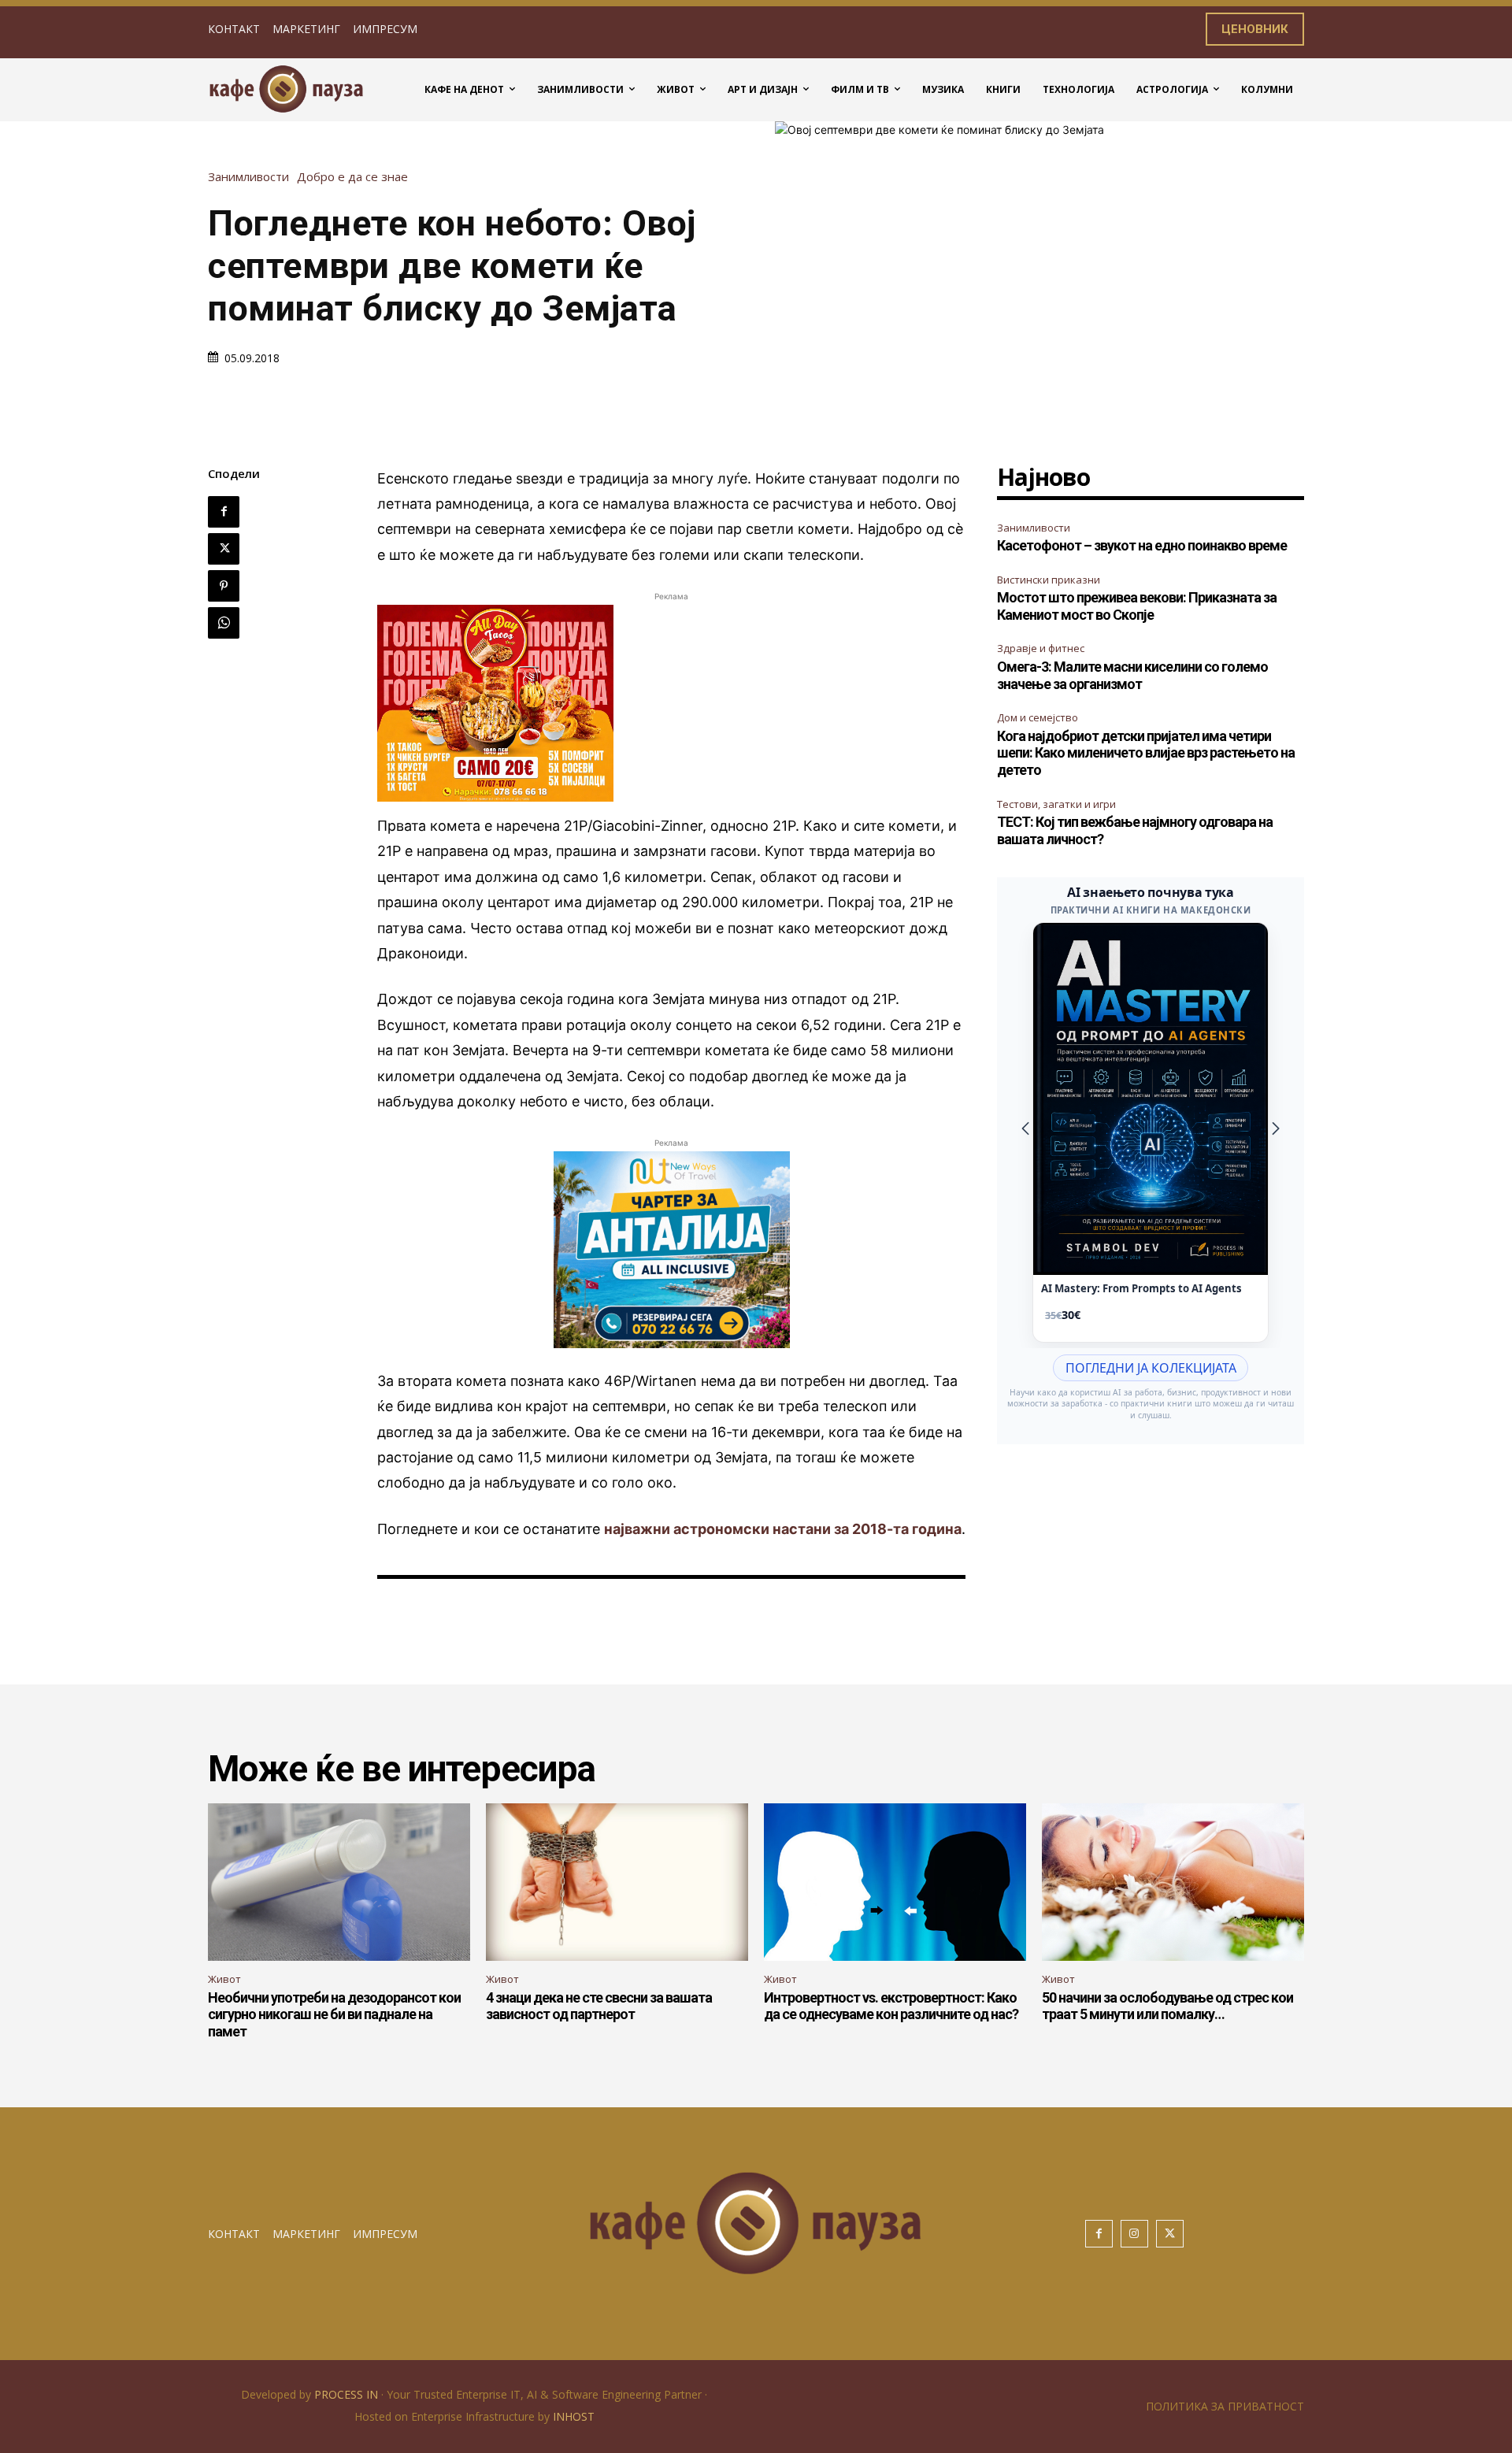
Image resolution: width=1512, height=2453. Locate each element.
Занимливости (248, 177)
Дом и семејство (1038, 717)
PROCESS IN (348, 2394)
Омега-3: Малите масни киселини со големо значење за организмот (1132, 675)
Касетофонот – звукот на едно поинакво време (1142, 545)
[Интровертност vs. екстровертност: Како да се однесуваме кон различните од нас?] (895, 1882)
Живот (224, 1979)
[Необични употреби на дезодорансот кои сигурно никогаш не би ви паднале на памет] (339, 1882)
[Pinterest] (224, 586)
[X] (224, 549)
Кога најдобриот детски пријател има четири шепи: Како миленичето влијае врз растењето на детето (1146, 753)
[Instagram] (1134, 2234)
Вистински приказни (1049, 580)
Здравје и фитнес (1041, 648)
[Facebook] (224, 512)
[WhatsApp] (224, 623)
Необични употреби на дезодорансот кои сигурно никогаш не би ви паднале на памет (334, 2014)
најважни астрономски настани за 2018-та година (783, 1529)
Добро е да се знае (352, 177)
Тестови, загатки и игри (1056, 804)
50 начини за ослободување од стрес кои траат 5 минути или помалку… (1167, 2006)
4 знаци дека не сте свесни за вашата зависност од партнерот (599, 2006)
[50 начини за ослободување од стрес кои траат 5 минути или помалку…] (1173, 1882)
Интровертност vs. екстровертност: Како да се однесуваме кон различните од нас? (891, 2006)
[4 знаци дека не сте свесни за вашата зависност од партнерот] (617, 1882)
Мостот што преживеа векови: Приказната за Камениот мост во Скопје (1137, 606)
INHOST (574, 2416)
